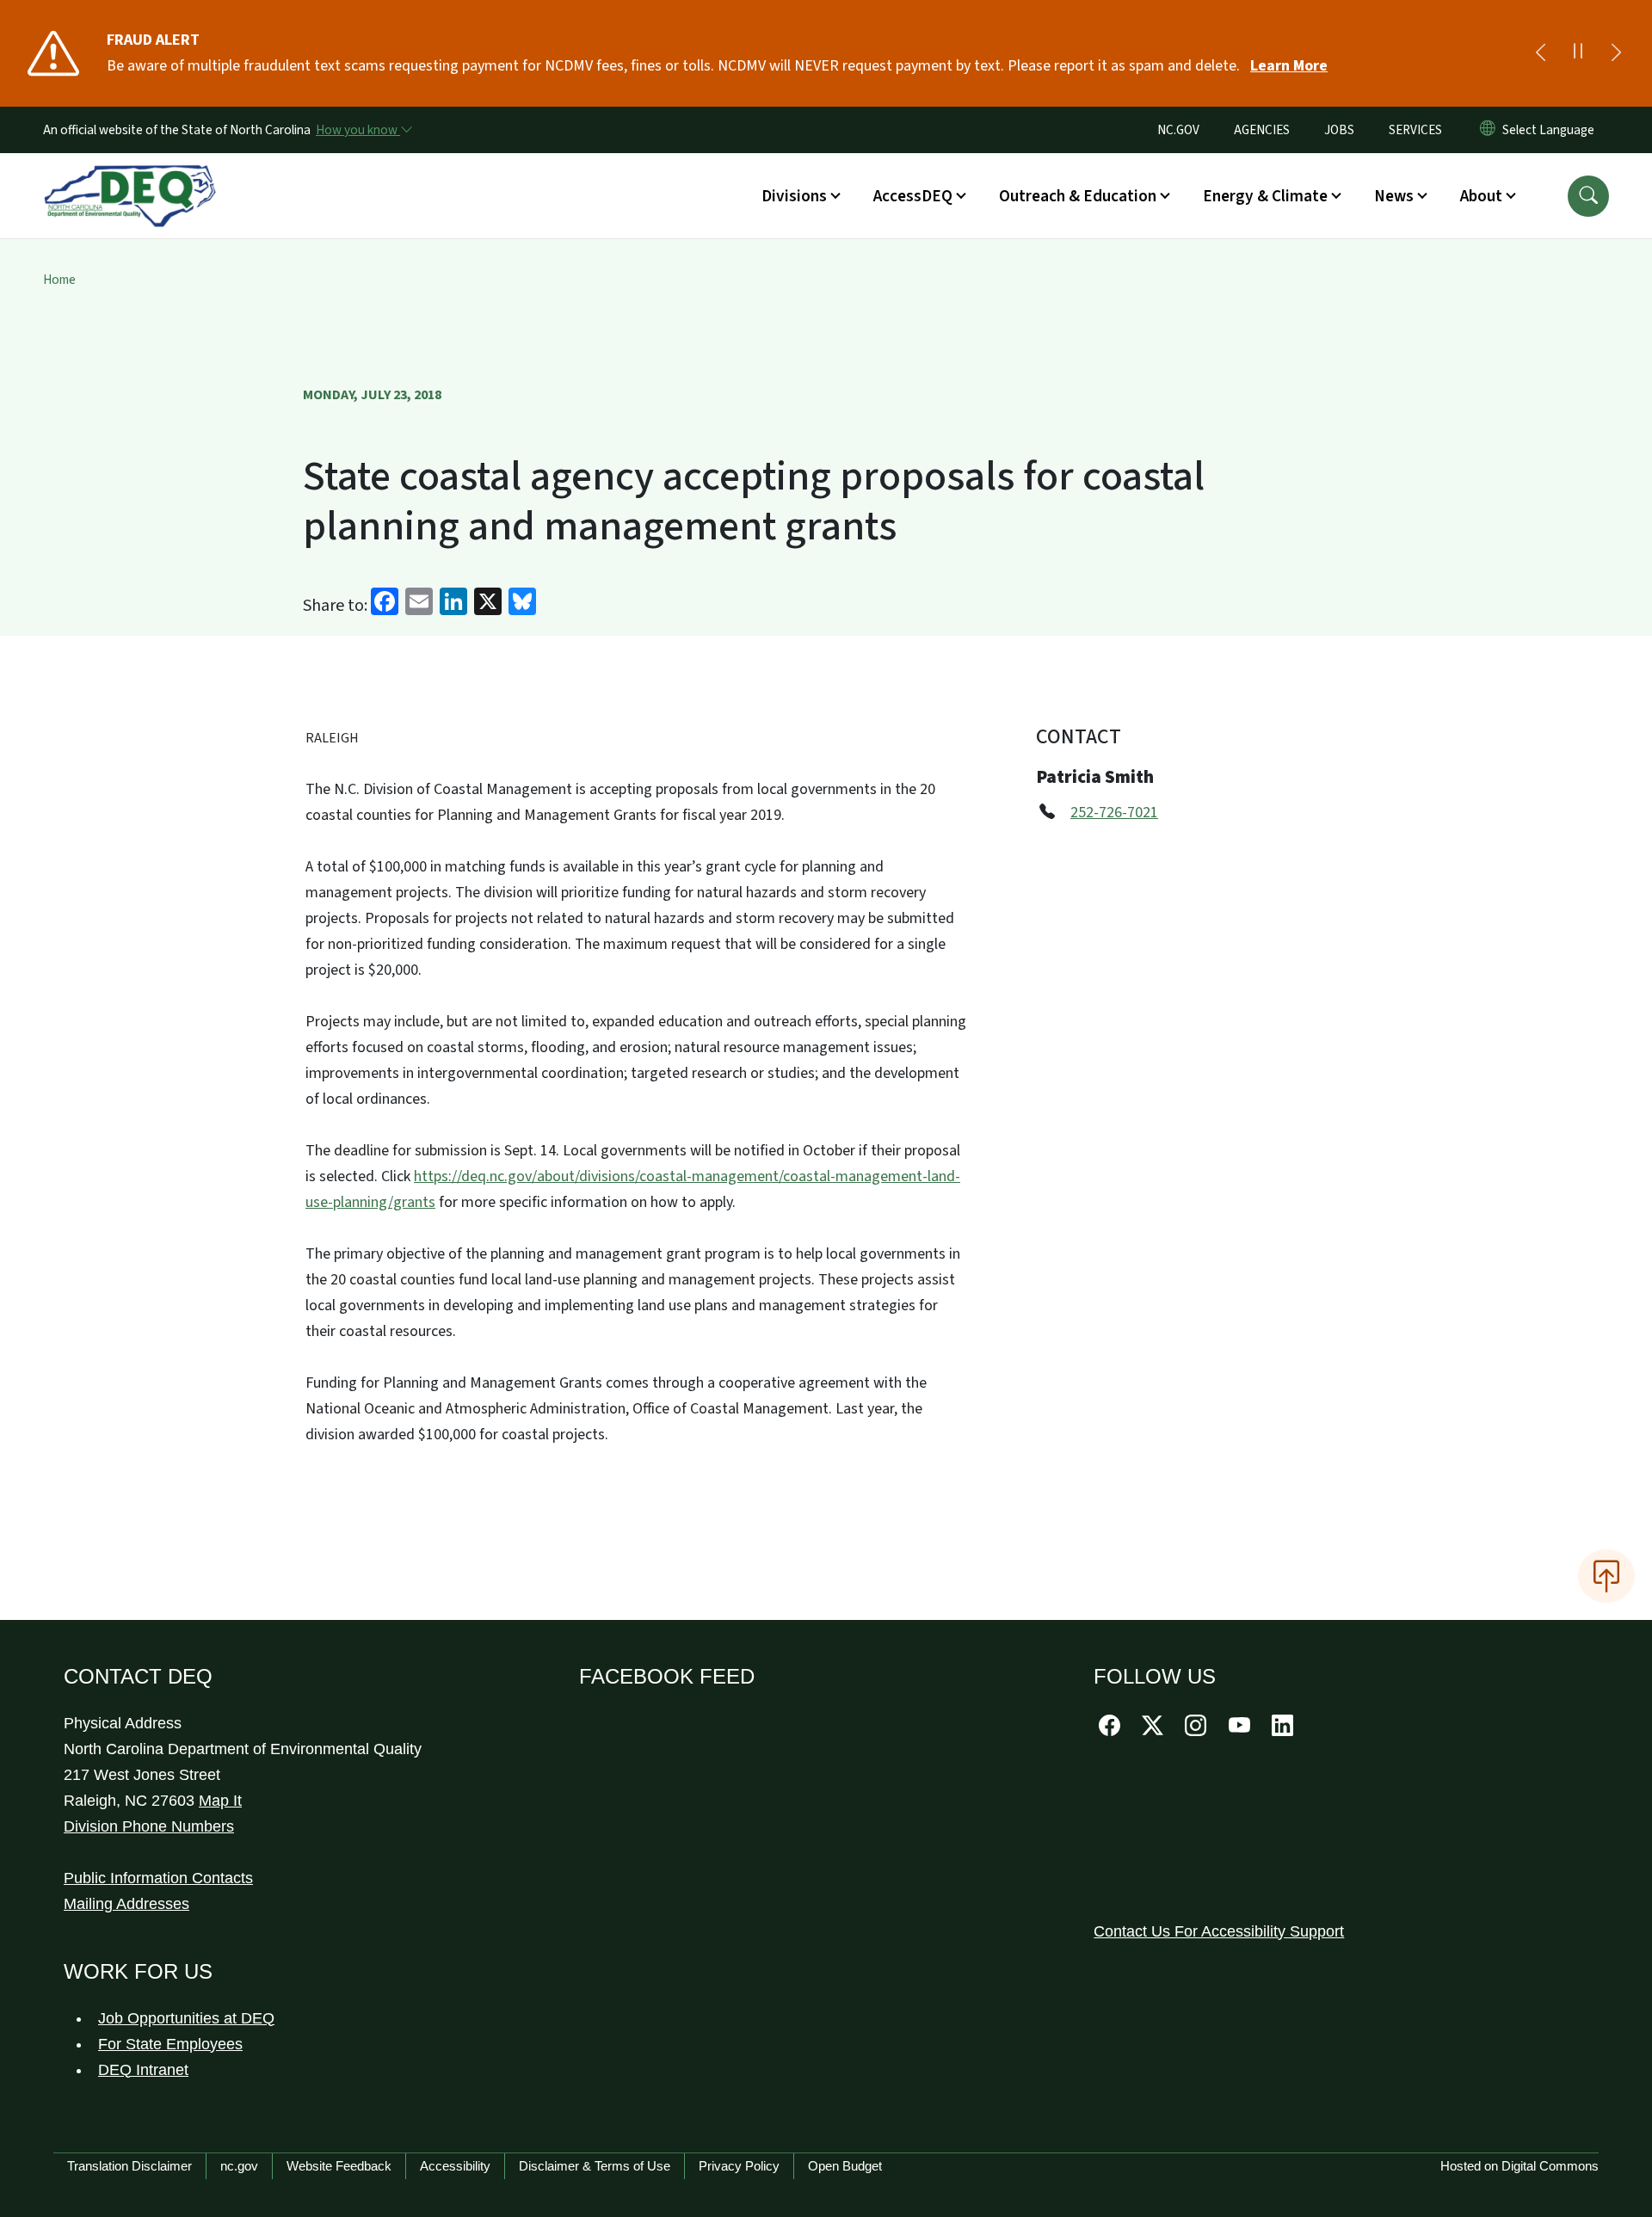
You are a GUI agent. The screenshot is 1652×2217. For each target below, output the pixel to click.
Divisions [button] (794, 196)
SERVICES (1415, 130)
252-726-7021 (1114, 813)
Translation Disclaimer (129, 2166)
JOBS (1339, 130)
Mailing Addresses (126, 1904)
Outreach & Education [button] (1078, 196)
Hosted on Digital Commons (1519, 2166)
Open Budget (845, 2166)
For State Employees (170, 2044)
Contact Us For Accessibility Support (1219, 1931)
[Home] (130, 176)
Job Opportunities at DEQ (186, 2018)
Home (59, 280)
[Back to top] (1606, 1576)
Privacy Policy (739, 2166)
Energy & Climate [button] (1265, 196)
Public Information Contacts (158, 1878)
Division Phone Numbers (149, 1826)
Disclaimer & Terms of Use (595, 2166)
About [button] (1481, 196)
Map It (220, 1801)
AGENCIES (1262, 130)
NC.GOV (1178, 130)
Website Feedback (339, 2166)
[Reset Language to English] (1488, 130)
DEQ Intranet (143, 2070)
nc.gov (239, 2166)
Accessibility (455, 2166)
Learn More (1289, 66)
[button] (1588, 196)
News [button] (1394, 196)
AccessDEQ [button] (913, 196)
